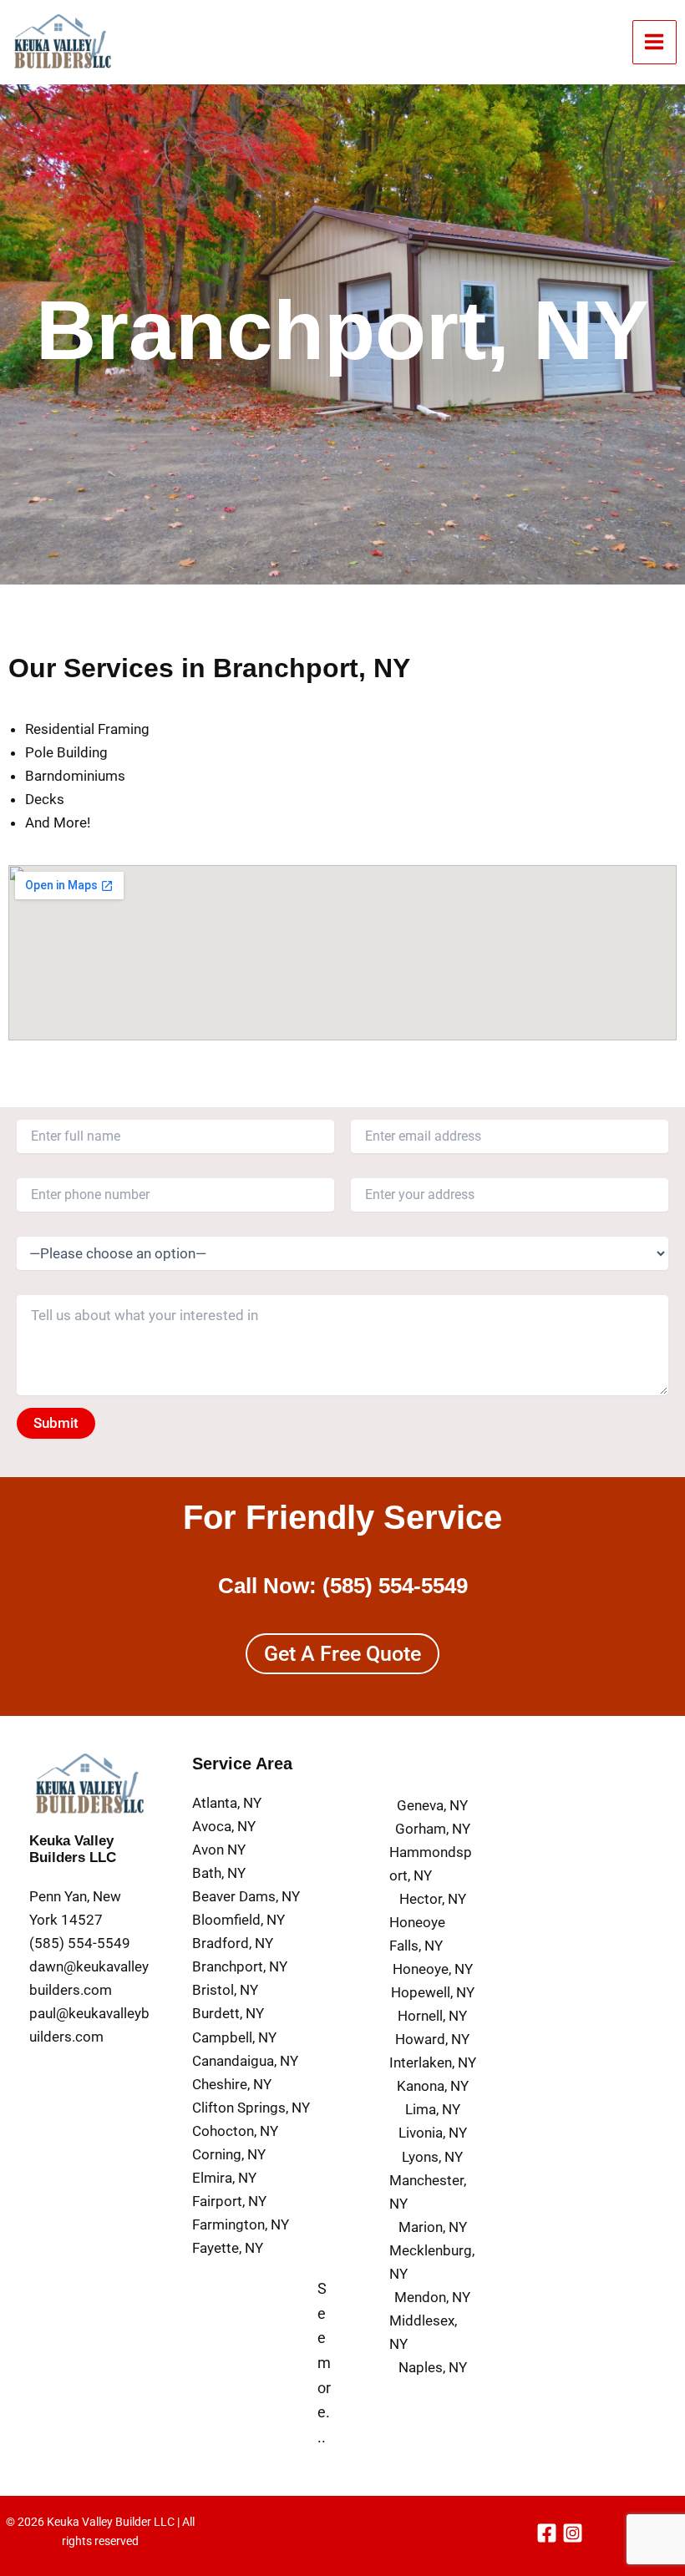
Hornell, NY (432, 2016)
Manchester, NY (428, 2192)
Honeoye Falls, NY (417, 1934)
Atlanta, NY (227, 1803)
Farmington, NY (241, 2224)
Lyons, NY (432, 2157)
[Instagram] (573, 2533)
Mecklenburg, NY (432, 2262)
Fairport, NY (229, 2201)
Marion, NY (433, 2227)
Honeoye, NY (433, 1969)
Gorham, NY (433, 1829)
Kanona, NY (433, 2086)
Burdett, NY (228, 2013)
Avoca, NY (224, 1826)
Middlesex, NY (423, 2332)
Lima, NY (433, 2109)
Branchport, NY (240, 1966)
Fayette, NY (228, 2248)
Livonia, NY (433, 2133)
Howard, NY (432, 2039)
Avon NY (219, 1850)
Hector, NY (433, 1899)
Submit (56, 1423)
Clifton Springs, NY (251, 2108)
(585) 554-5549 (395, 1586)
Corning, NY (229, 2154)
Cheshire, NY (232, 2084)
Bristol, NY (225, 1990)
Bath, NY (219, 1873)
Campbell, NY (234, 2037)
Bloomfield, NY (238, 1920)
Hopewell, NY (433, 1992)
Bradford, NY (233, 1943)
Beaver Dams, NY (246, 1896)
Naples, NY (433, 2367)
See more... (324, 2363)
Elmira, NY (224, 2178)
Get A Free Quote (342, 1654)
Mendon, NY (432, 2297)
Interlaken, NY (433, 2062)
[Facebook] (547, 2533)
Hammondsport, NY (431, 1864)
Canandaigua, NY (245, 2061)
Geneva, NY (432, 1805)
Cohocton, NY (235, 2131)
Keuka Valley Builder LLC (111, 2522)
